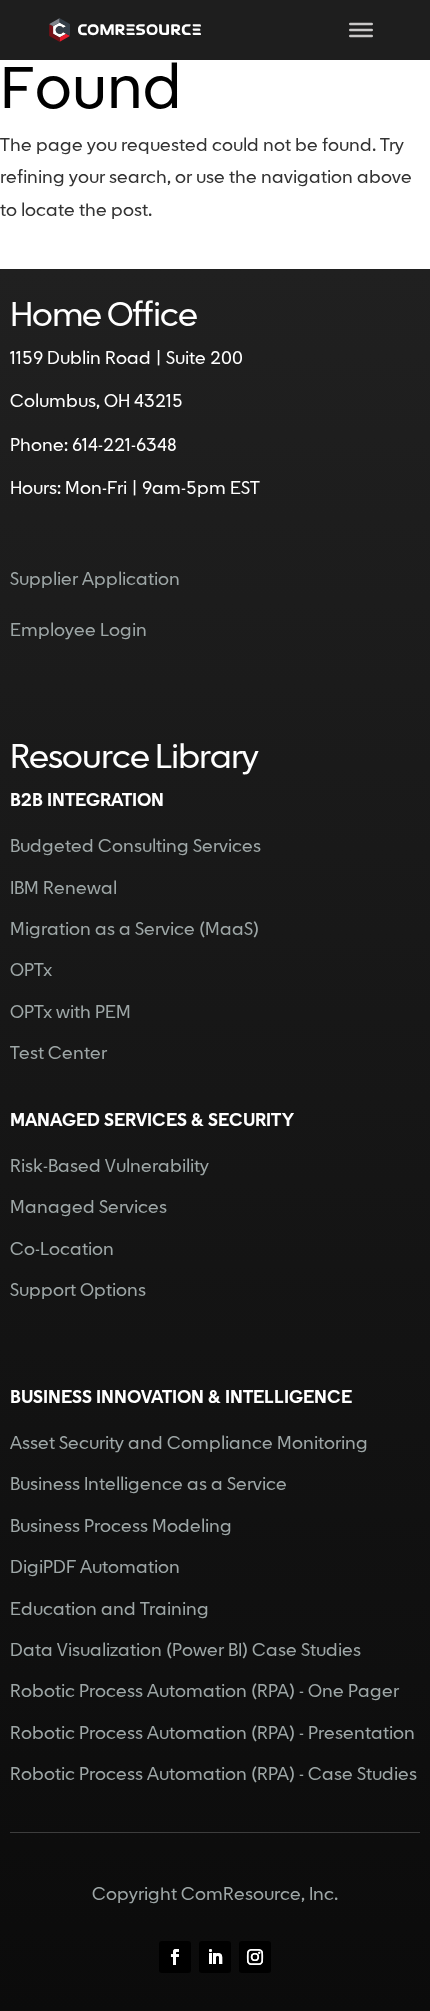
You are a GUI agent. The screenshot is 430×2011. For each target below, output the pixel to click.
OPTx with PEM (70, 1012)
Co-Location (62, 1249)
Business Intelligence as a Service (148, 1484)
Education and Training (109, 1609)
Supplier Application (95, 579)
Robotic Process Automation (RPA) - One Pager (204, 1691)
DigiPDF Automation (95, 1567)
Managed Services (88, 1207)
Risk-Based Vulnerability (109, 1166)
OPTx (31, 970)
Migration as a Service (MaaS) (134, 929)
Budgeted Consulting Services (135, 846)
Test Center (58, 1053)
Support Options (78, 1290)
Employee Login (78, 630)
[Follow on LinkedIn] (215, 1957)
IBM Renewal (63, 888)
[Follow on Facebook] (175, 1957)
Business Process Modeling (121, 1526)
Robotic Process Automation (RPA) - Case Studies (213, 1774)
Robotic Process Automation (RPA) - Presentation (212, 1733)
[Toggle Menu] (361, 30)
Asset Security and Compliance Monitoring (189, 1443)
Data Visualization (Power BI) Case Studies (185, 1650)
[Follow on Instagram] (255, 1957)
